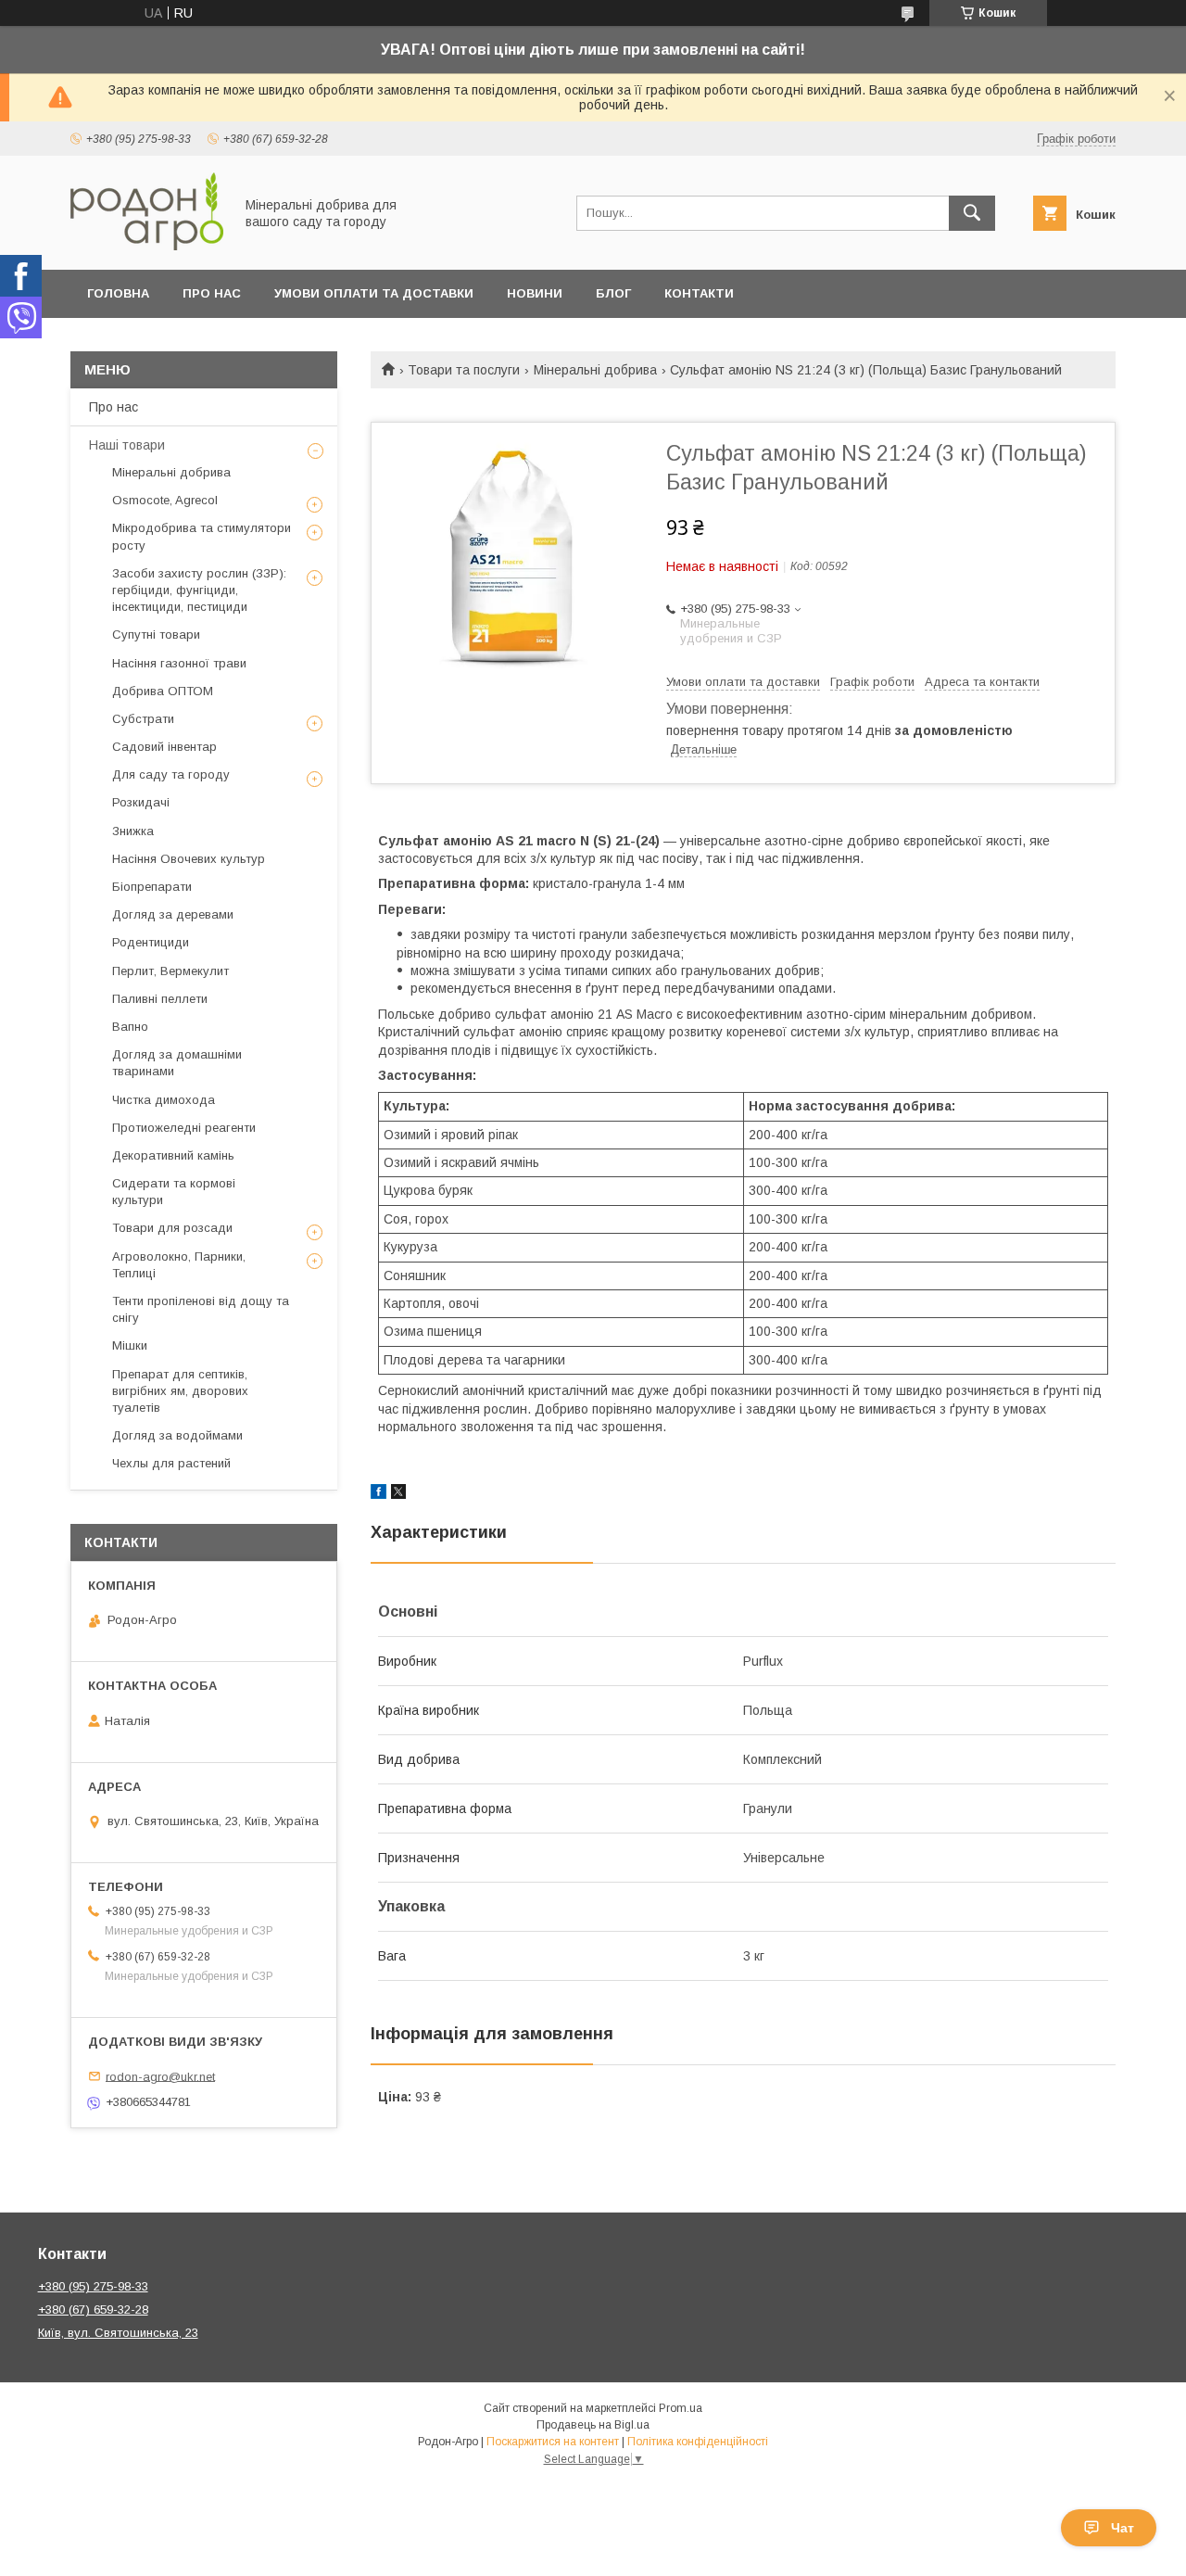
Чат (1123, 2528)
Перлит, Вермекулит (170, 971)
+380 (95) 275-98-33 (93, 2286)
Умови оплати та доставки (374, 293)
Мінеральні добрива (595, 370)
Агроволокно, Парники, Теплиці (179, 1265)
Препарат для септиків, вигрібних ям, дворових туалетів (180, 1391)
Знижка (133, 831)
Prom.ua (681, 2408)
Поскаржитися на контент (553, 2442)
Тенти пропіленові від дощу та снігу (201, 1309)
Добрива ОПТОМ (163, 691)
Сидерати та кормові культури (174, 1192)
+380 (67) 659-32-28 (93, 2310)
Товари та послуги (464, 370)
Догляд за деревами (173, 914)
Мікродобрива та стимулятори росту (202, 536)
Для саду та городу (171, 774)
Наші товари (127, 445)
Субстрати (143, 719)
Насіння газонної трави (179, 663)
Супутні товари (156, 634)
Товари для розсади (172, 1228)
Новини (535, 293)
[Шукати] (972, 213)
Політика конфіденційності (698, 2442)
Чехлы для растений (171, 1463)
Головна (118, 293)
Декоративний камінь (173, 1155)
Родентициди (151, 942)
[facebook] (379, 1494)
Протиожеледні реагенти (184, 1128)
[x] (398, 1494)
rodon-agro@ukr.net (160, 2076)
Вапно (130, 1027)
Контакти (699, 293)
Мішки (130, 1345)
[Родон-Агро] (147, 246)
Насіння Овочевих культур (189, 859)
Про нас (212, 293)
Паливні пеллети (160, 999)
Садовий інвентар (164, 747)
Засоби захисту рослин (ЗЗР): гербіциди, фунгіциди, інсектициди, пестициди (199, 590)
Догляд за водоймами (177, 1435)
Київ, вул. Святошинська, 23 (118, 2333)
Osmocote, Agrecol (165, 500)
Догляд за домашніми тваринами (177, 1063)
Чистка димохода (164, 1100)
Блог (613, 293)
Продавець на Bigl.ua (593, 2425)
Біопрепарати (152, 887)
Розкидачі (141, 802)
